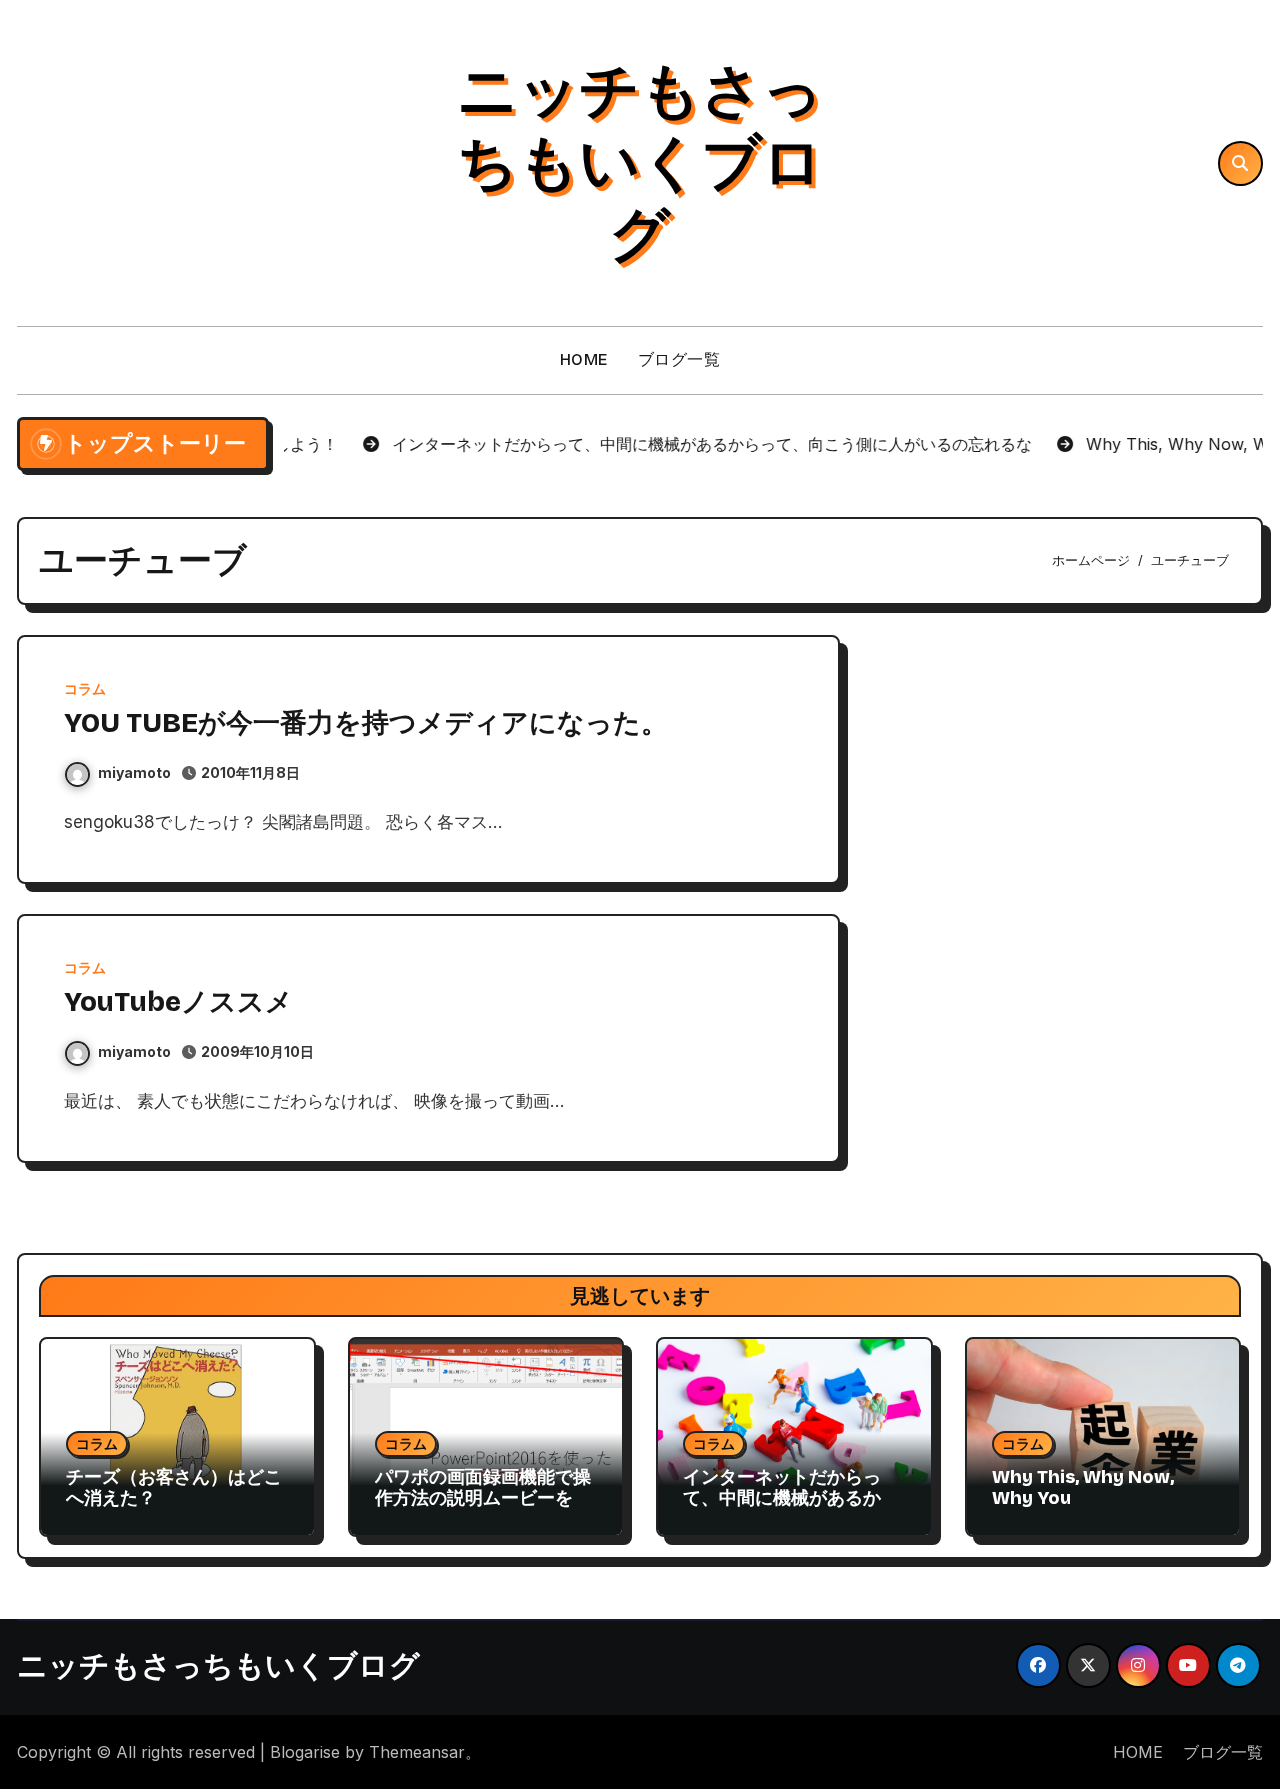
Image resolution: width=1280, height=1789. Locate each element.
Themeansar (417, 1752)
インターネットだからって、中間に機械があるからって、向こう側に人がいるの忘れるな (791, 1509)
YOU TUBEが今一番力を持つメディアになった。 (366, 723)
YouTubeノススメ (178, 1002)
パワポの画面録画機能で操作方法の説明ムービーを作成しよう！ (483, 1498)
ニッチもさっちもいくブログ (640, 163)
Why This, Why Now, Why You (1083, 1488)
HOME (584, 359)
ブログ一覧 (679, 359)
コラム (85, 689)
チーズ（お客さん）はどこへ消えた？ (174, 1488)
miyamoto (134, 772)
